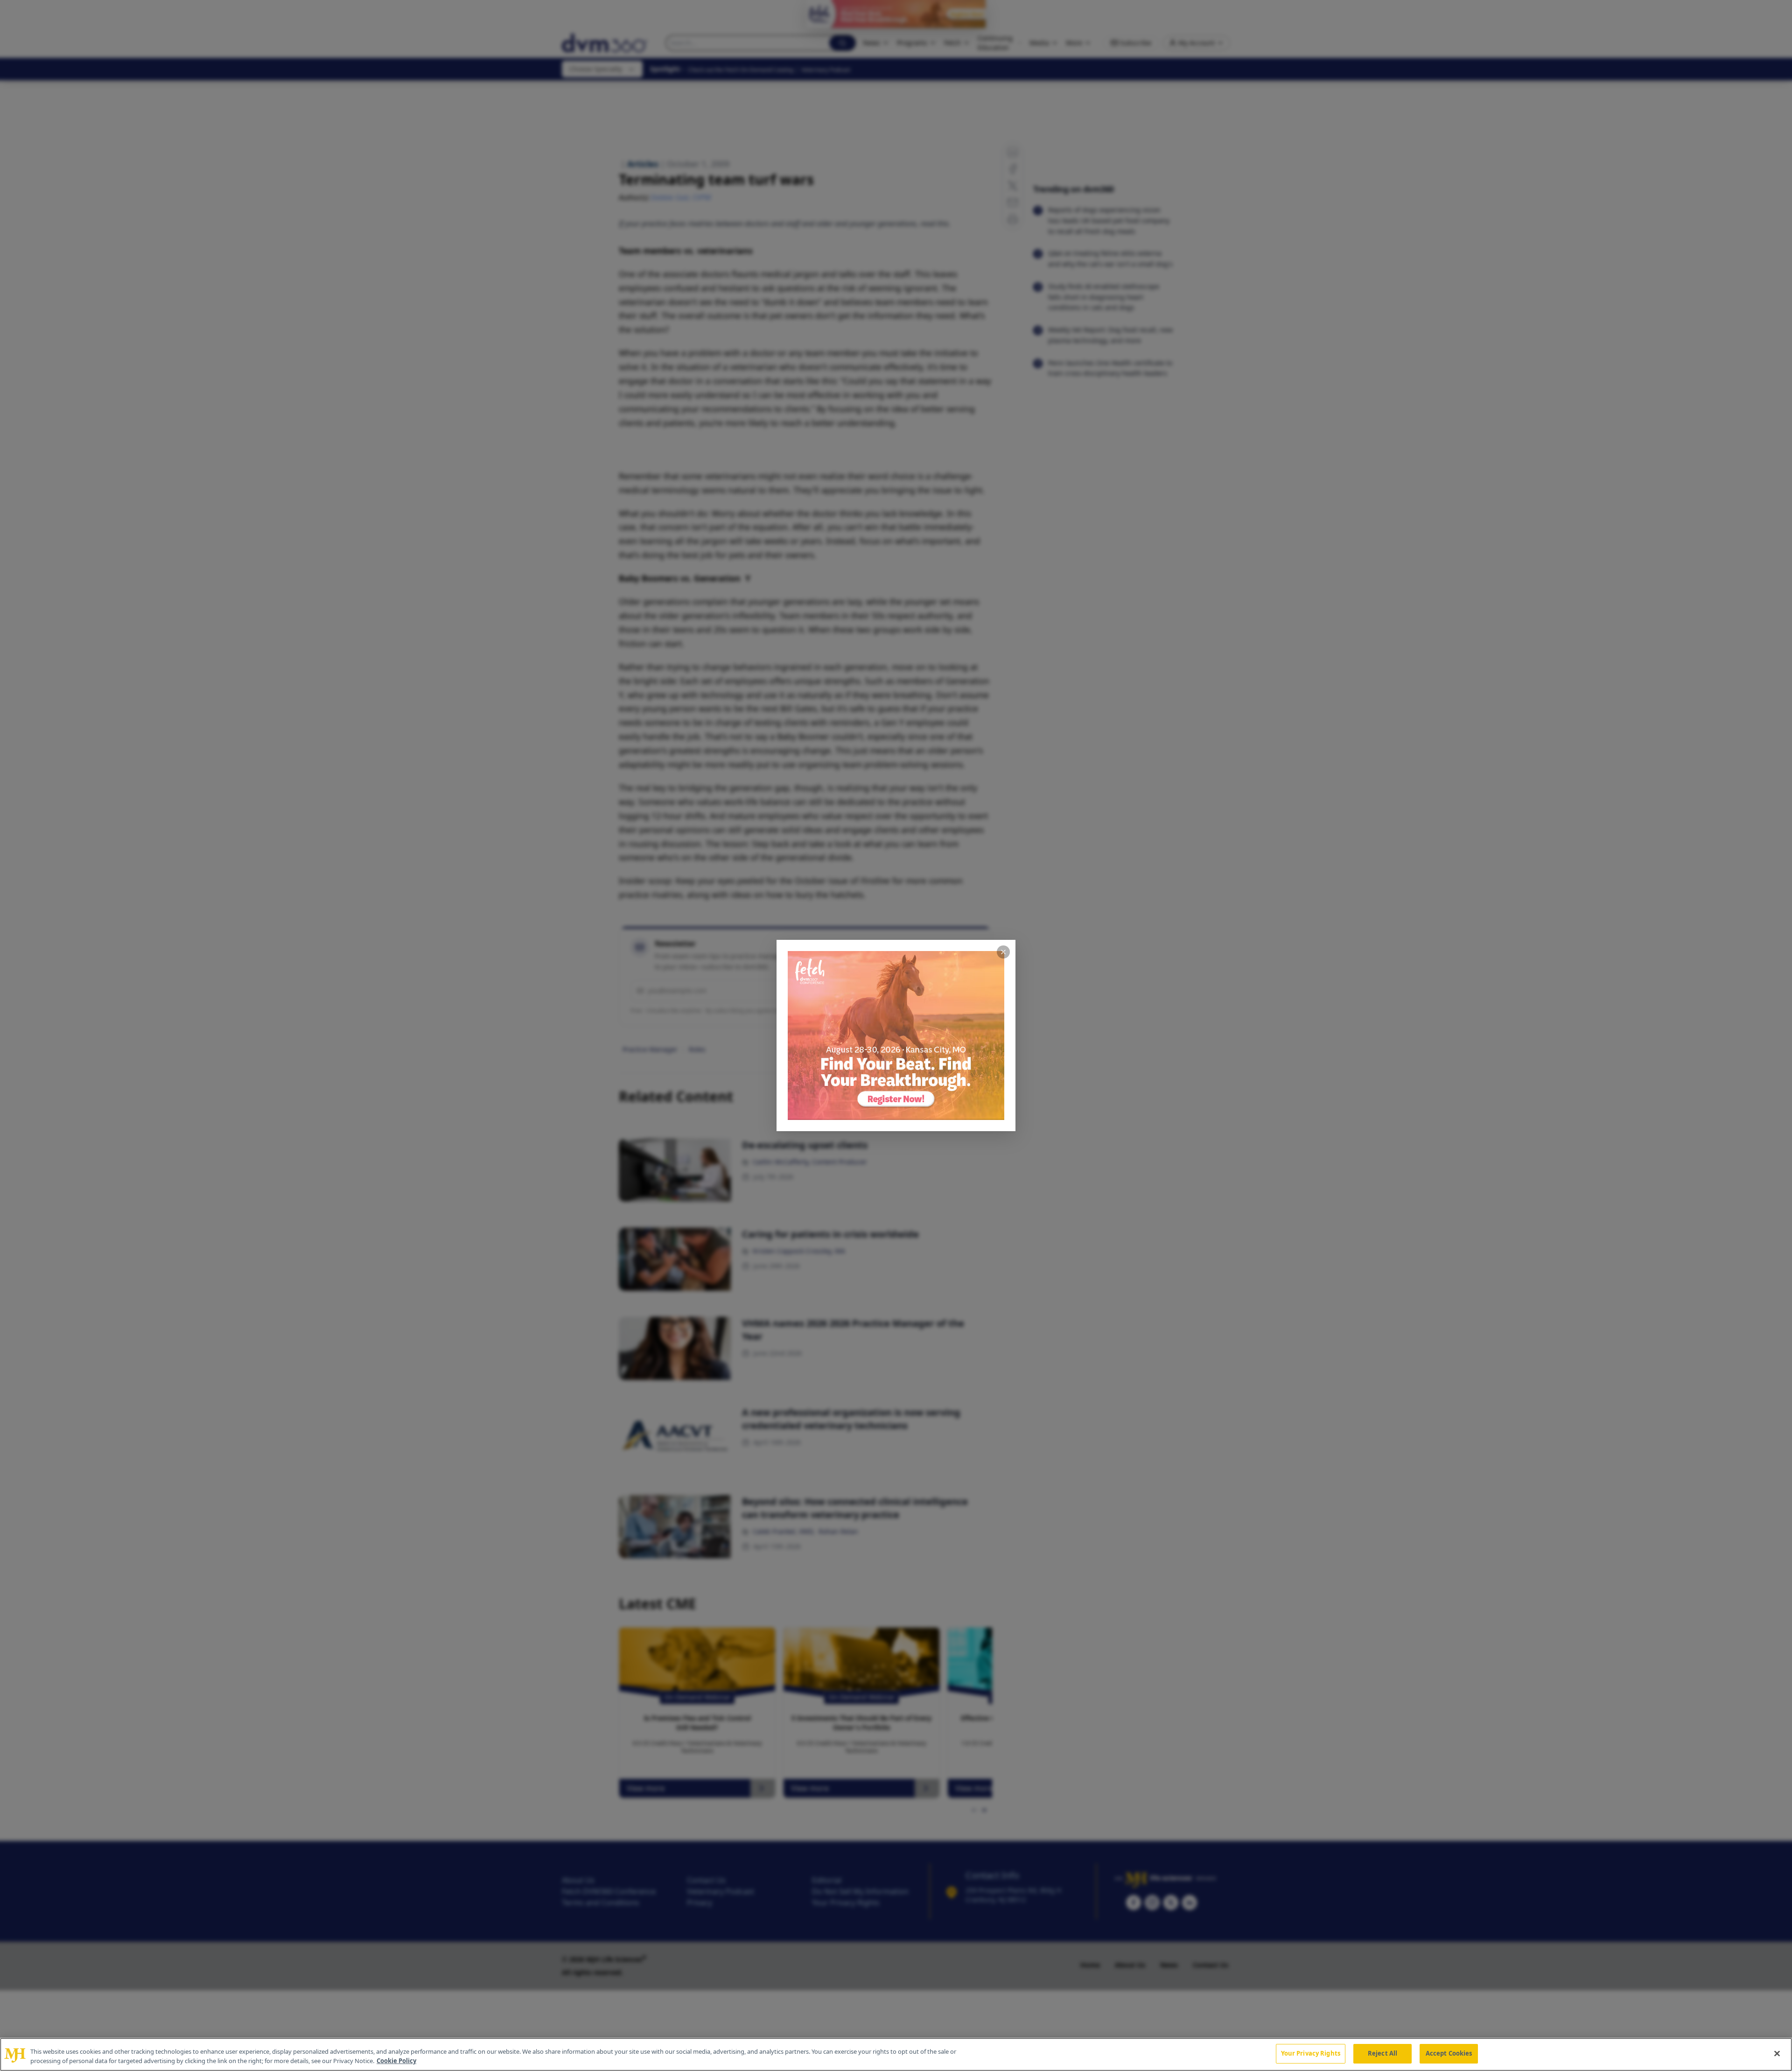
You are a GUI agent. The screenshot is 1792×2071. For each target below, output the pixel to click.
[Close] (1777, 2053)
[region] (896, 2054)
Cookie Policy (396, 2061)
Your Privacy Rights (1311, 2053)
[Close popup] (1003, 952)
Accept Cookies (1449, 2053)
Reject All (1382, 2053)
